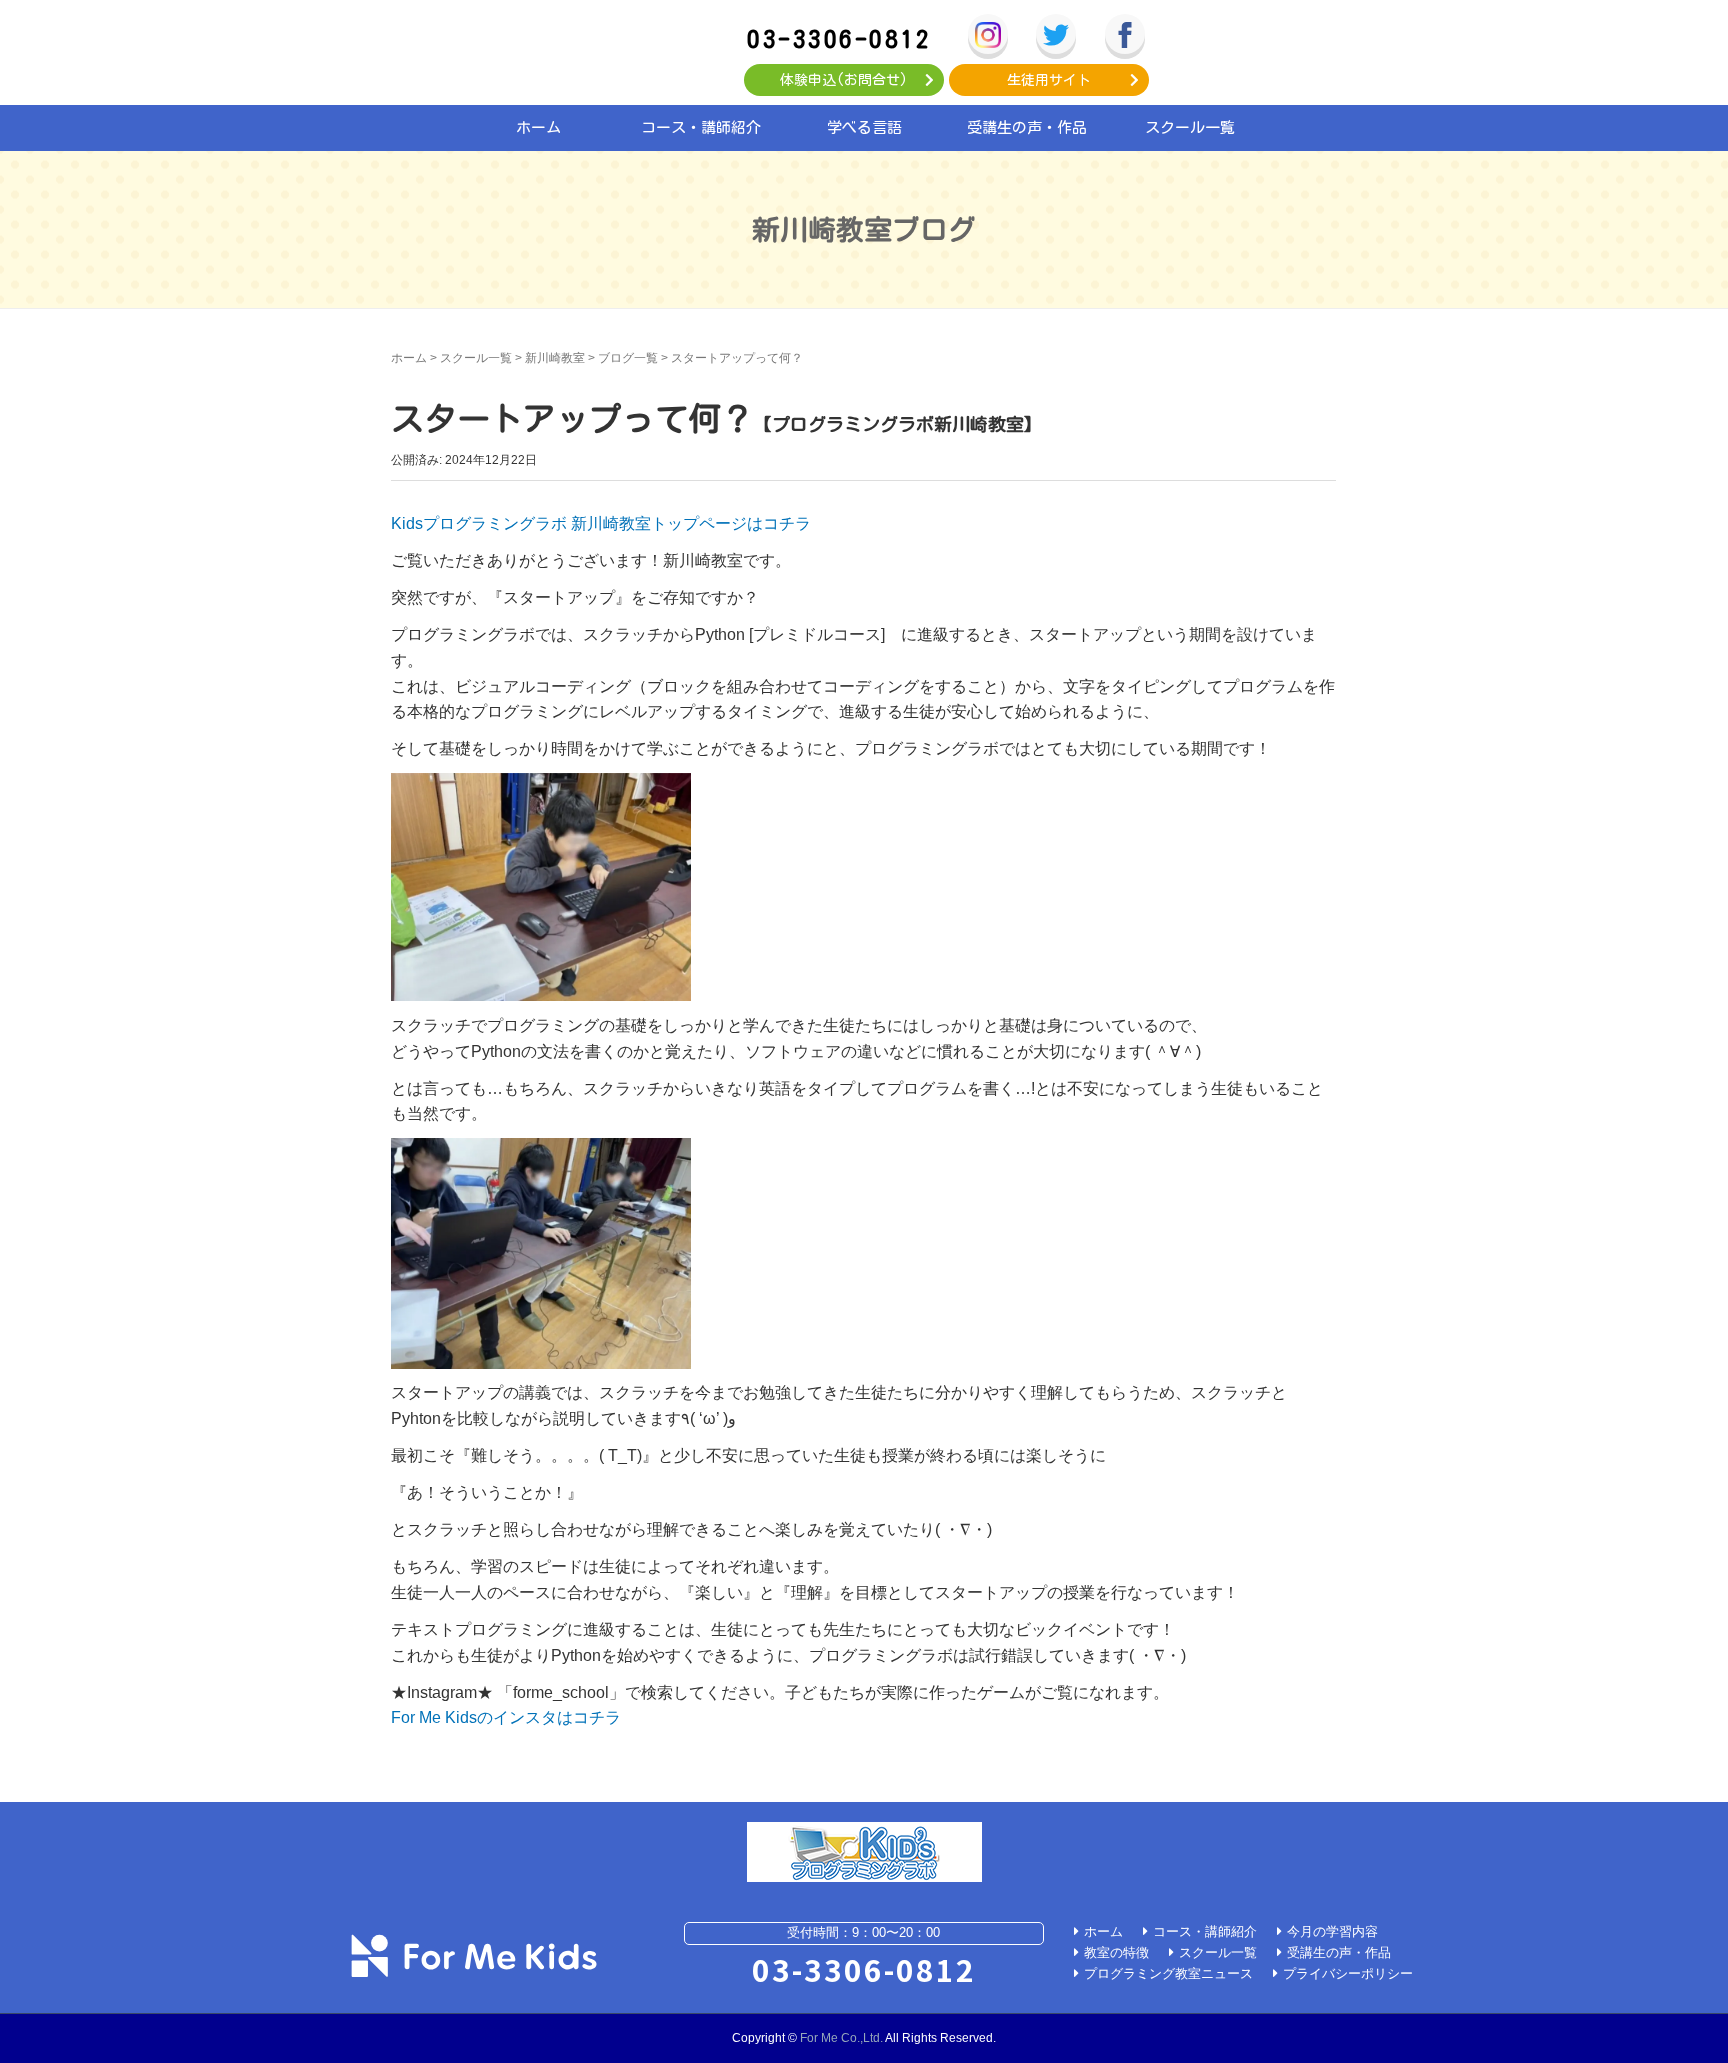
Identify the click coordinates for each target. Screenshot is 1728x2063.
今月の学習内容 (1332, 1931)
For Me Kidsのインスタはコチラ (506, 1717)
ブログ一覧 (628, 358)
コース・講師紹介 (701, 127)
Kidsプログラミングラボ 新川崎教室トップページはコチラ (601, 523)
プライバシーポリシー (1348, 1973)
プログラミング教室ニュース (1168, 1973)
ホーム (538, 127)
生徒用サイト (1049, 80)
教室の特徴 (1116, 1952)
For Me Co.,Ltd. (841, 2038)
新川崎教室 (555, 358)
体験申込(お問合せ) (844, 80)
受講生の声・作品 (1027, 127)
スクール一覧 (1190, 127)
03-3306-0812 (839, 38)
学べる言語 (864, 127)
